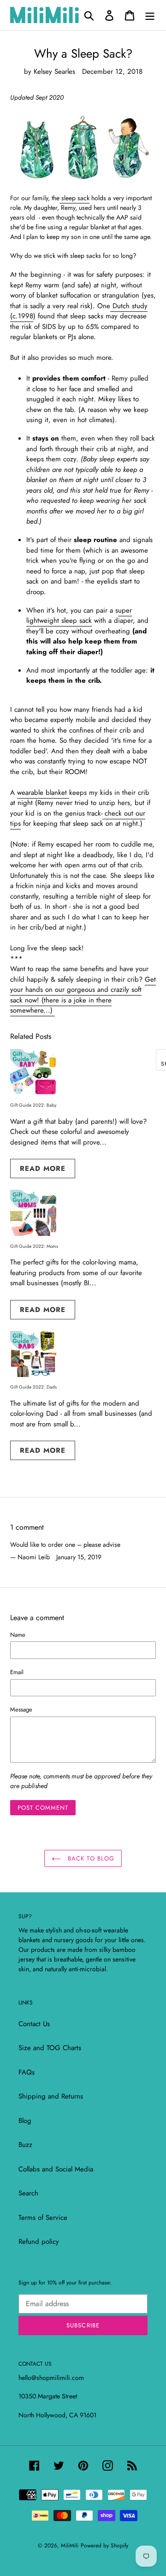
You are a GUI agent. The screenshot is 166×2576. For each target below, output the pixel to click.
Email (17, 1672)
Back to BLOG (90, 1858)
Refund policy (39, 2242)
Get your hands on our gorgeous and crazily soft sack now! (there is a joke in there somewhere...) (83, 995)
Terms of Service (43, 2218)
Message (21, 1709)
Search (28, 2193)
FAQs (27, 2072)
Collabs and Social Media (56, 2169)
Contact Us (34, 2024)
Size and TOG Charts (50, 2048)
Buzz (25, 2145)
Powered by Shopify (104, 2546)
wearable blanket (43, 793)
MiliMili (70, 2546)
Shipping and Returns (51, 2096)
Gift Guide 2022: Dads (33, 1387)
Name (18, 1635)
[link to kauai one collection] (83, 148)
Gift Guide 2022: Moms (34, 1246)
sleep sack (74, 198)
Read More (43, 1169)
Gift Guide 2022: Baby (33, 1105)
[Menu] (150, 15)
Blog (25, 2121)
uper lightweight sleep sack (79, 616)
